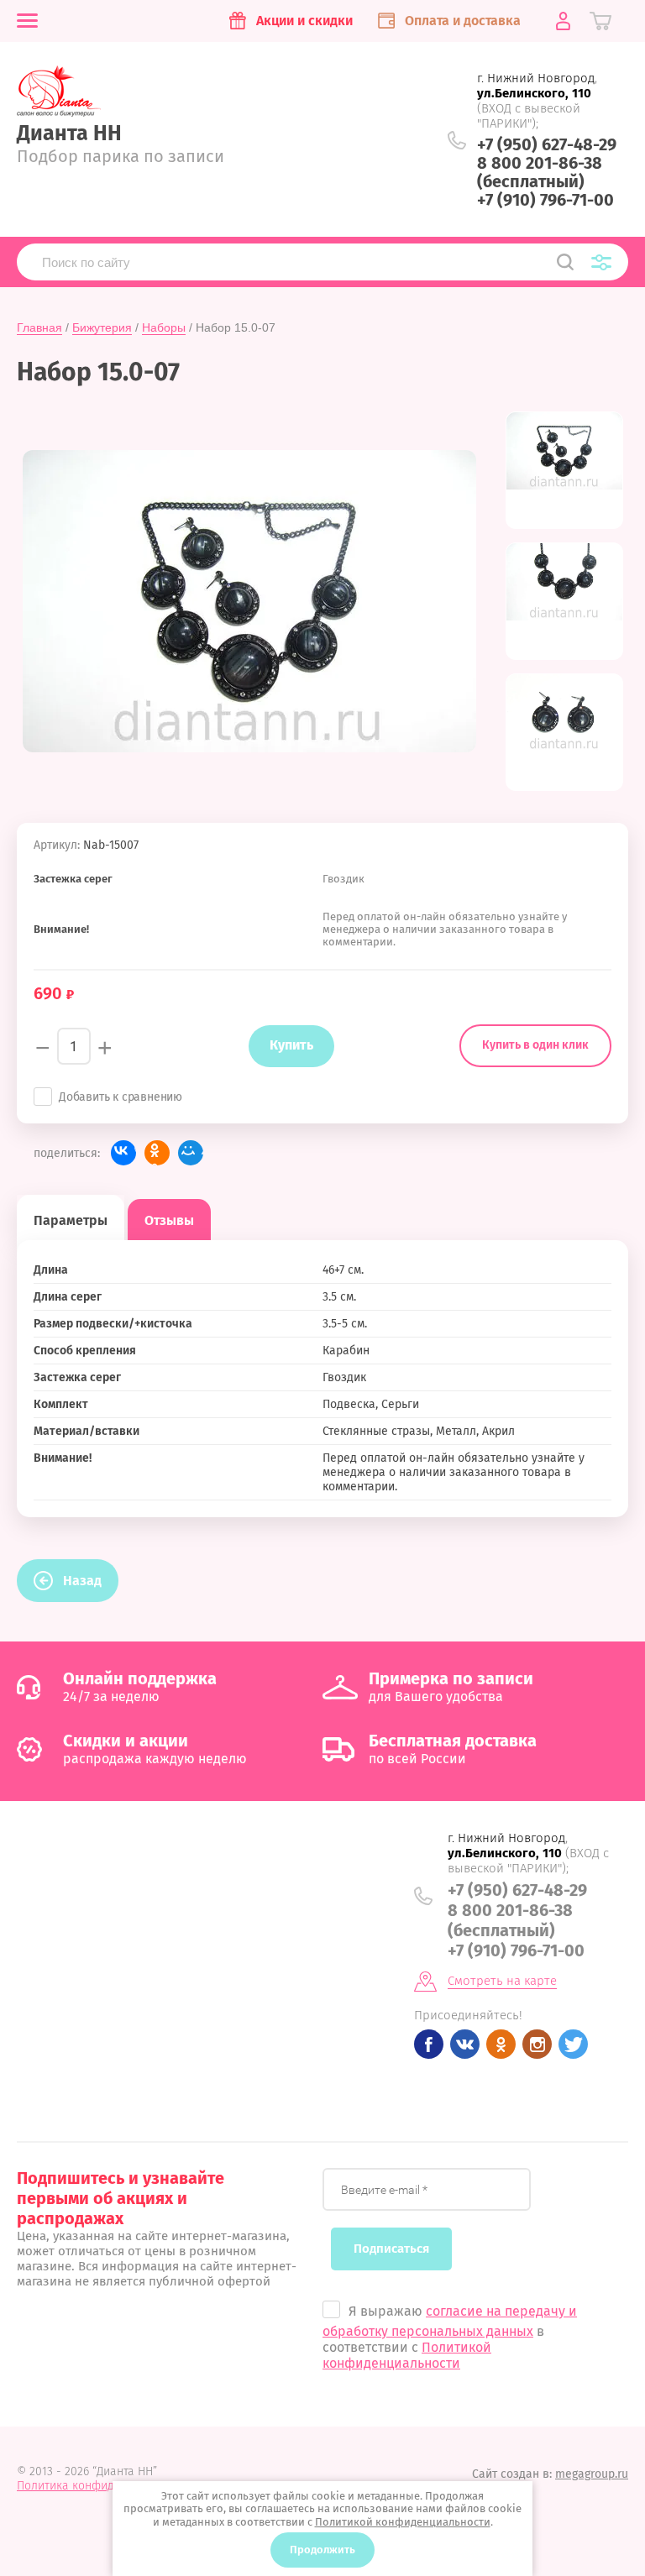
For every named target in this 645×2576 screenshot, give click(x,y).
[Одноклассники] (157, 1153)
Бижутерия (102, 327)
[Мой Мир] (191, 1153)
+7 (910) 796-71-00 (545, 200)
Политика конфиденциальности (104, 2486)
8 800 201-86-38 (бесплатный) (540, 172)
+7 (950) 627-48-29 (547, 144)
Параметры (71, 1220)
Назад (82, 1581)
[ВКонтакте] (123, 1153)
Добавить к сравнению (121, 1097)
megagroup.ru (592, 2474)
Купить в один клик (535, 1045)
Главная (39, 327)
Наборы (164, 327)
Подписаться (391, 2249)
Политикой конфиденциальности (407, 2355)
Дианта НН (69, 134)
